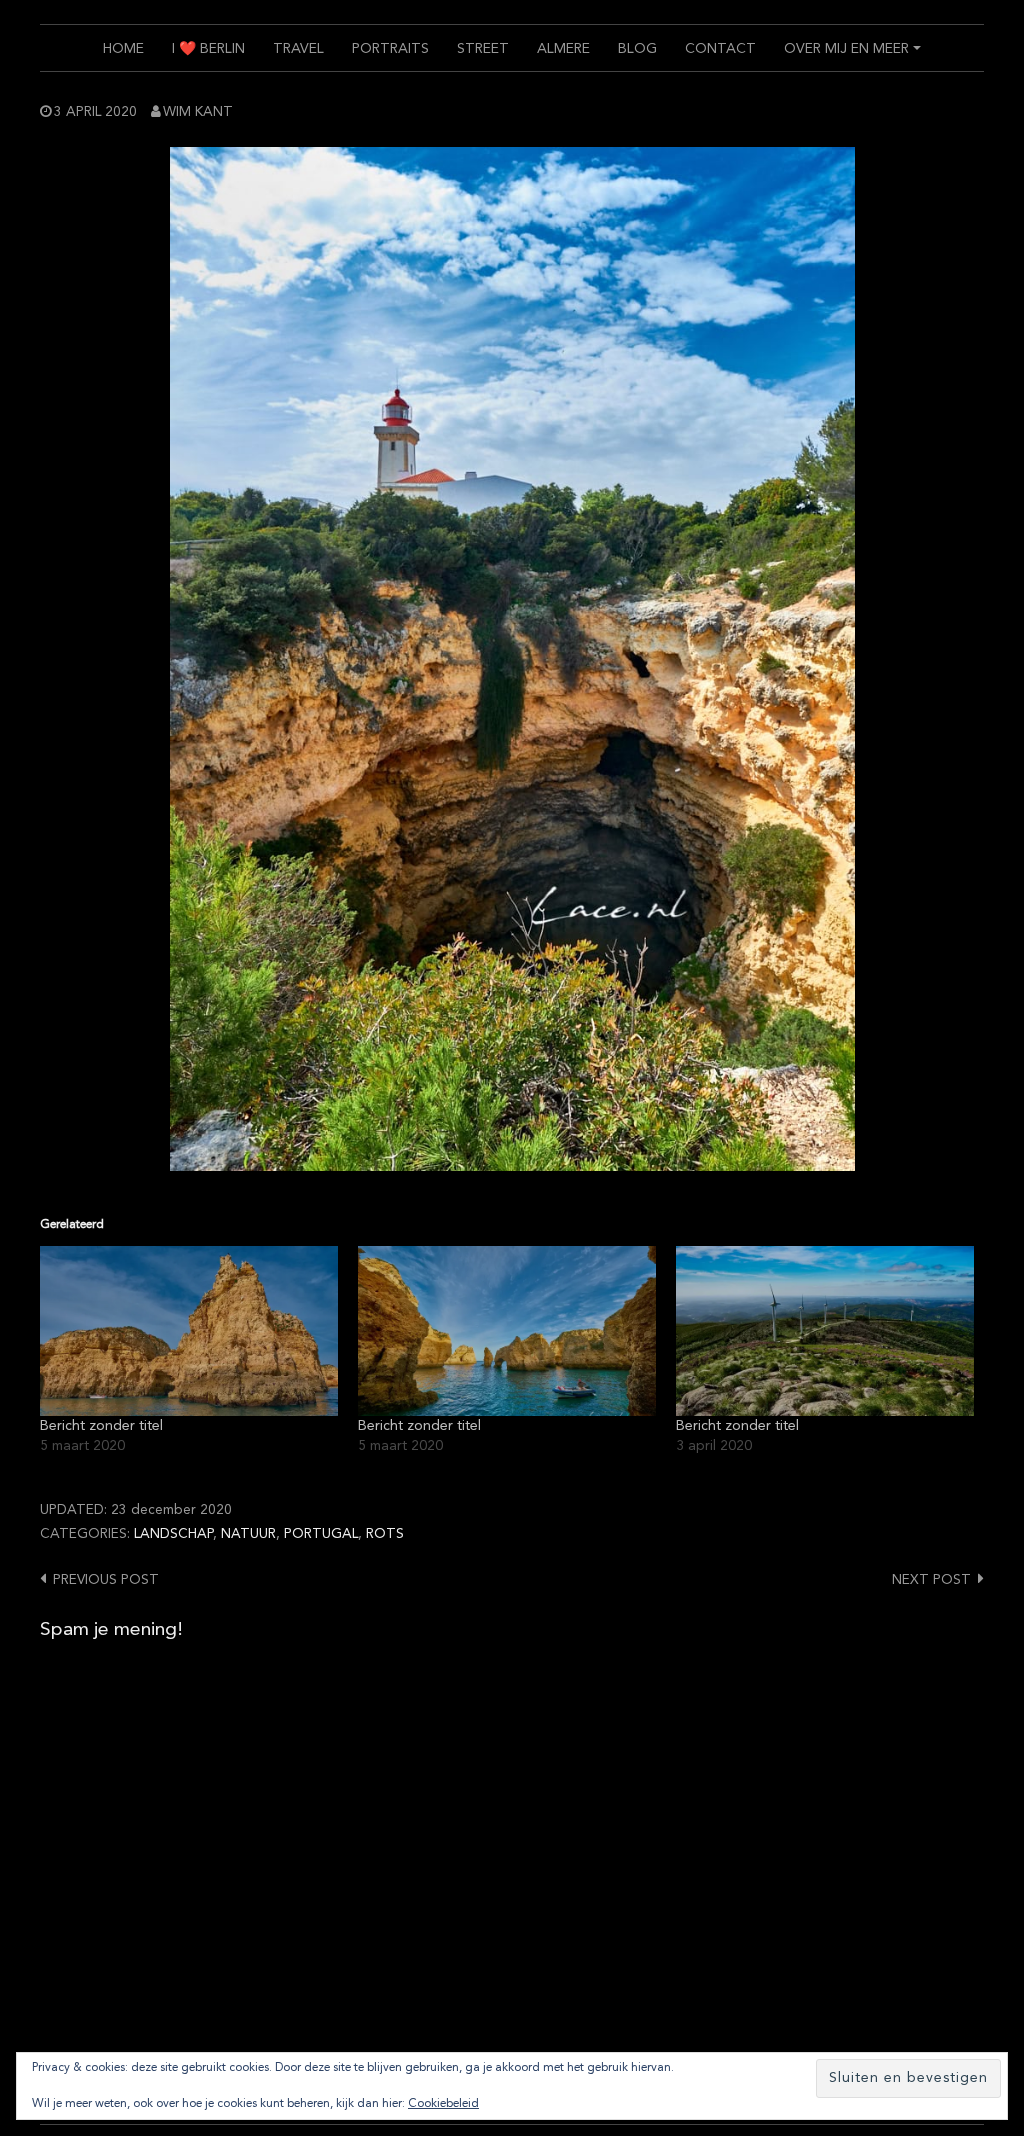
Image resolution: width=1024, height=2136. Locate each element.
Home (123, 49)
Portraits (390, 49)
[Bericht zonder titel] (189, 1331)
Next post (931, 1580)
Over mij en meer (855, 56)
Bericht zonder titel (101, 1426)
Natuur (248, 1534)
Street (483, 49)
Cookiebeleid (443, 2104)
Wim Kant (198, 112)
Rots (385, 1534)
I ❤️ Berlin (208, 49)
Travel (298, 49)
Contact (720, 49)
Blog (637, 49)
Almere (563, 49)
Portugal (321, 1534)
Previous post (106, 1580)
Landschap (173, 1534)
